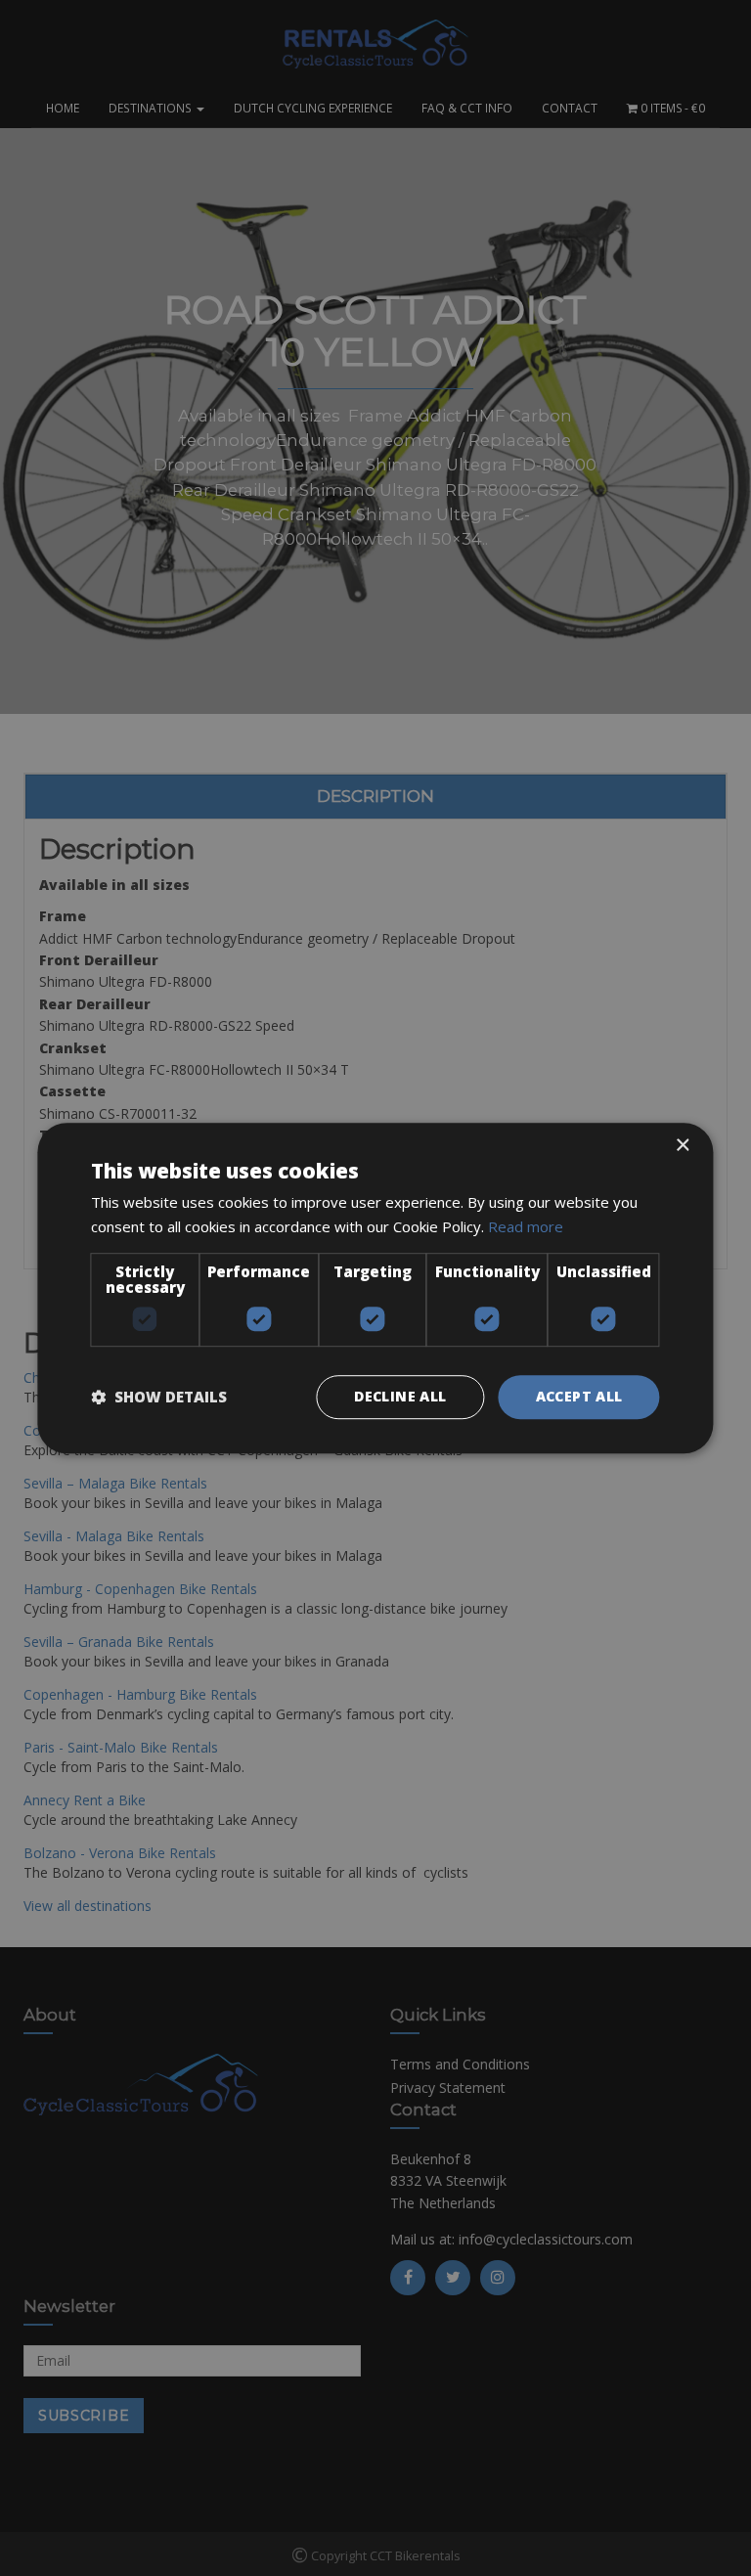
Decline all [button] (400, 1396)
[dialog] (375, 1288)
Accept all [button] (579, 1396)
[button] (159, 1397)
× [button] (682, 1146)
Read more (526, 1226)
